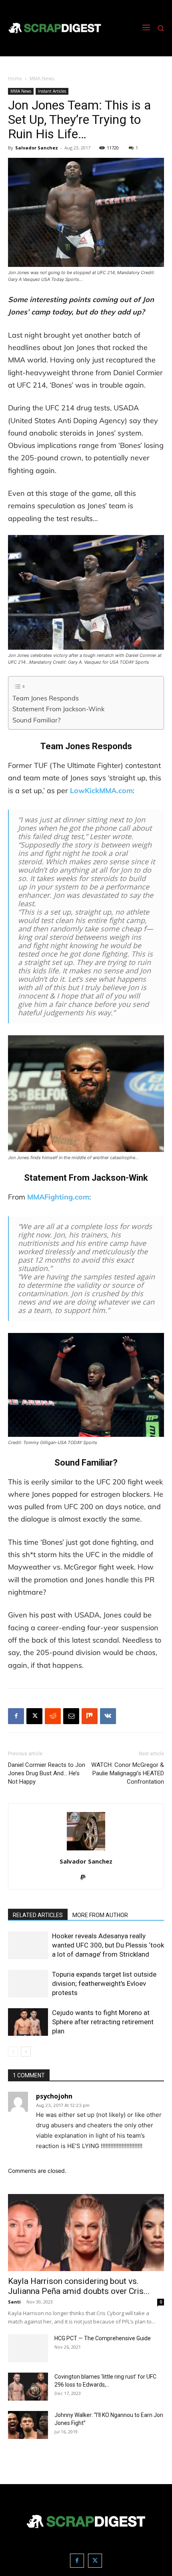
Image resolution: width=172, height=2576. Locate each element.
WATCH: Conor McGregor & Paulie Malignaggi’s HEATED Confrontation (128, 1773)
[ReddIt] (53, 1716)
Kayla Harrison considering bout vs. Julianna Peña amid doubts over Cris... (79, 2286)
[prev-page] (13, 2052)
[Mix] (90, 1716)
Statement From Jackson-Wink (58, 709)
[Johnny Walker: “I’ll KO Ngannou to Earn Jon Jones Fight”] (28, 2425)
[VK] (108, 1716)
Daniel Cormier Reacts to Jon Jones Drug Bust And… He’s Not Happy (47, 1773)
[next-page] (26, 2052)
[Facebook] (16, 1716)
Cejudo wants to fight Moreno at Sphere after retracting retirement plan (103, 2022)
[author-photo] (86, 1850)
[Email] (71, 1716)
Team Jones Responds (46, 698)
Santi (14, 2302)
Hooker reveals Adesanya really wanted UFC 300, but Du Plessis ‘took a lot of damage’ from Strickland (108, 1945)
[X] (34, 1716)
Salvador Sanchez (37, 148)
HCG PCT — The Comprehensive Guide (103, 2338)
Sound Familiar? (36, 720)
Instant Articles (52, 91)
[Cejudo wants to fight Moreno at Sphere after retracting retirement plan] (28, 2022)
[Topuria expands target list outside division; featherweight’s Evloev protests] (28, 1984)
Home (15, 79)
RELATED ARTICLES (38, 1915)
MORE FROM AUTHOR (100, 1915)
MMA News (42, 79)
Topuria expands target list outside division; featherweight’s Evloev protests (104, 1983)
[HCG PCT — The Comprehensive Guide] (28, 2348)
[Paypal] (86, 1878)
